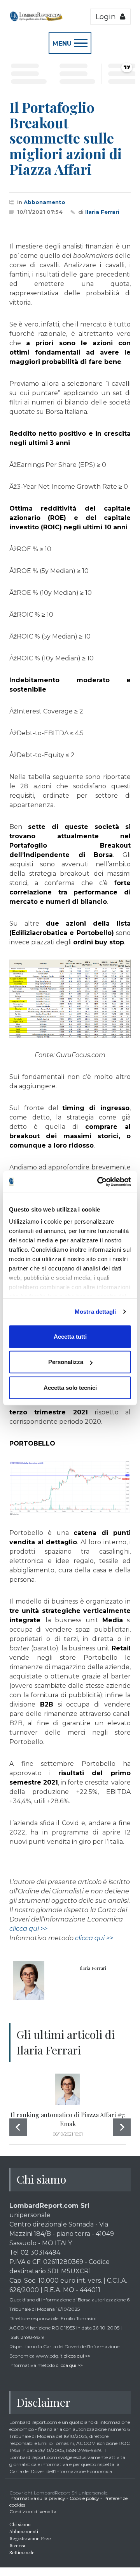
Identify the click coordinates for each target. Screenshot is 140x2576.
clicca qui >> (28, 1929)
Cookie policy (84, 2498)
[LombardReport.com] (36, 20)
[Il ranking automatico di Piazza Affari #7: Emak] (68, 2089)
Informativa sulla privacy (37, 2498)
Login (108, 17)
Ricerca (17, 2545)
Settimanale (22, 2552)
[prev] (18, 2127)
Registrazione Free (30, 2538)
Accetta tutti (70, 1336)
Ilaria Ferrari (102, 212)
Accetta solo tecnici (70, 1387)
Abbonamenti (24, 2531)
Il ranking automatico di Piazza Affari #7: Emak (68, 2119)
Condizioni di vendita (33, 2511)
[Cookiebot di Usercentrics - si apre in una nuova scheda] (99, 1182)
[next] (122, 2127)
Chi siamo (20, 2524)
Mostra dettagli (95, 1312)
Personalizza (66, 1362)
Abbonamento (45, 202)
